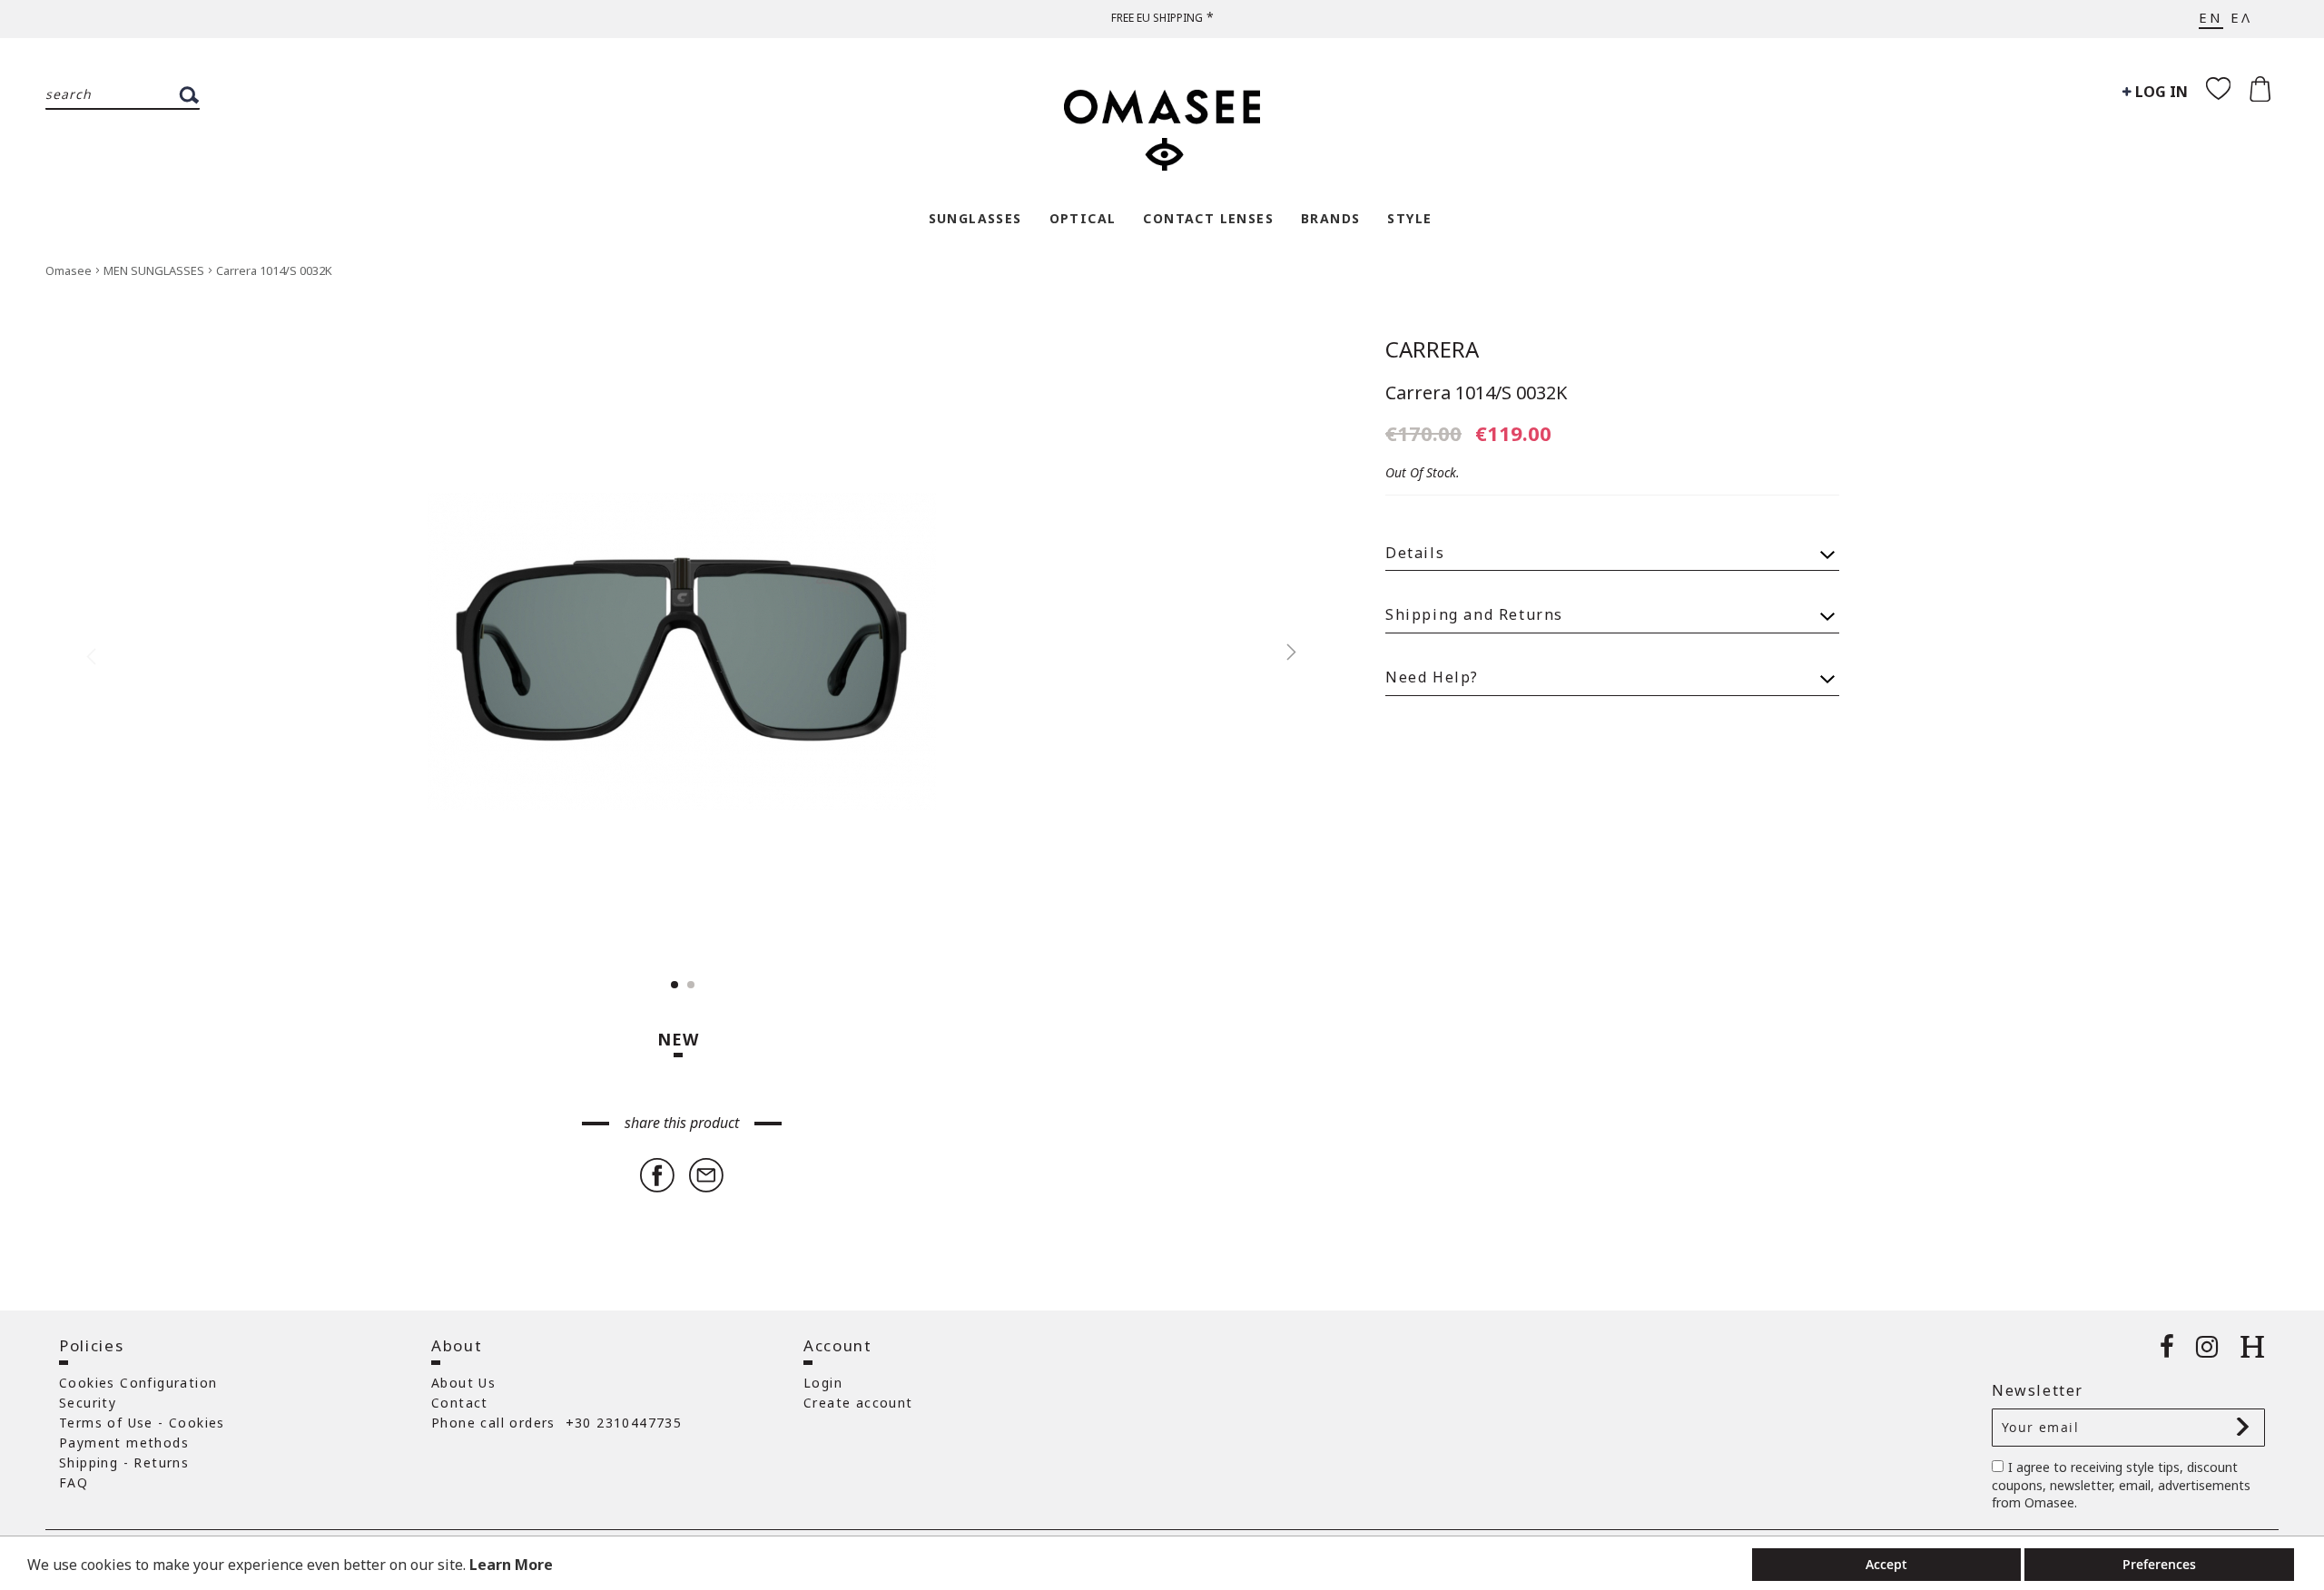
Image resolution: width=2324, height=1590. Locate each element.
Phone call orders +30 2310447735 (556, 1423)
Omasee (70, 270)
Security (88, 1403)
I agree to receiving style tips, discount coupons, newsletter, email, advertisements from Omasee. (2121, 1485)
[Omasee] (1162, 121)
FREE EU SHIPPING (1157, 18)
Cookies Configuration (138, 1383)
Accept (1886, 1564)
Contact (460, 1403)
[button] (1282, 652)
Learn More (511, 1565)
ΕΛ (2241, 17)
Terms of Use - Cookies (142, 1423)
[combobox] (123, 95)
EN (2211, 17)
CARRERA (1432, 349)
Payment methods (124, 1443)
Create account (858, 1403)
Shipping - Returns (124, 1462)
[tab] (1612, 545)
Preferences (2159, 1564)
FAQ (74, 1482)
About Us (463, 1383)
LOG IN (2160, 92)
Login (823, 1383)
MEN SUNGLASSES (155, 270)
